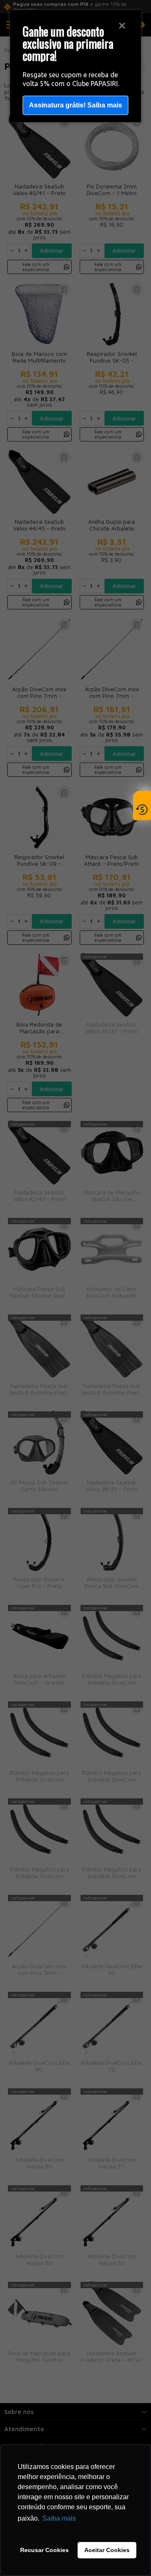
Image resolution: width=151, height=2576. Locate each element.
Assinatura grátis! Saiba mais (75, 105)
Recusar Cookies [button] (44, 2550)
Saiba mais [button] (59, 2518)
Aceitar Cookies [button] (107, 2550)
